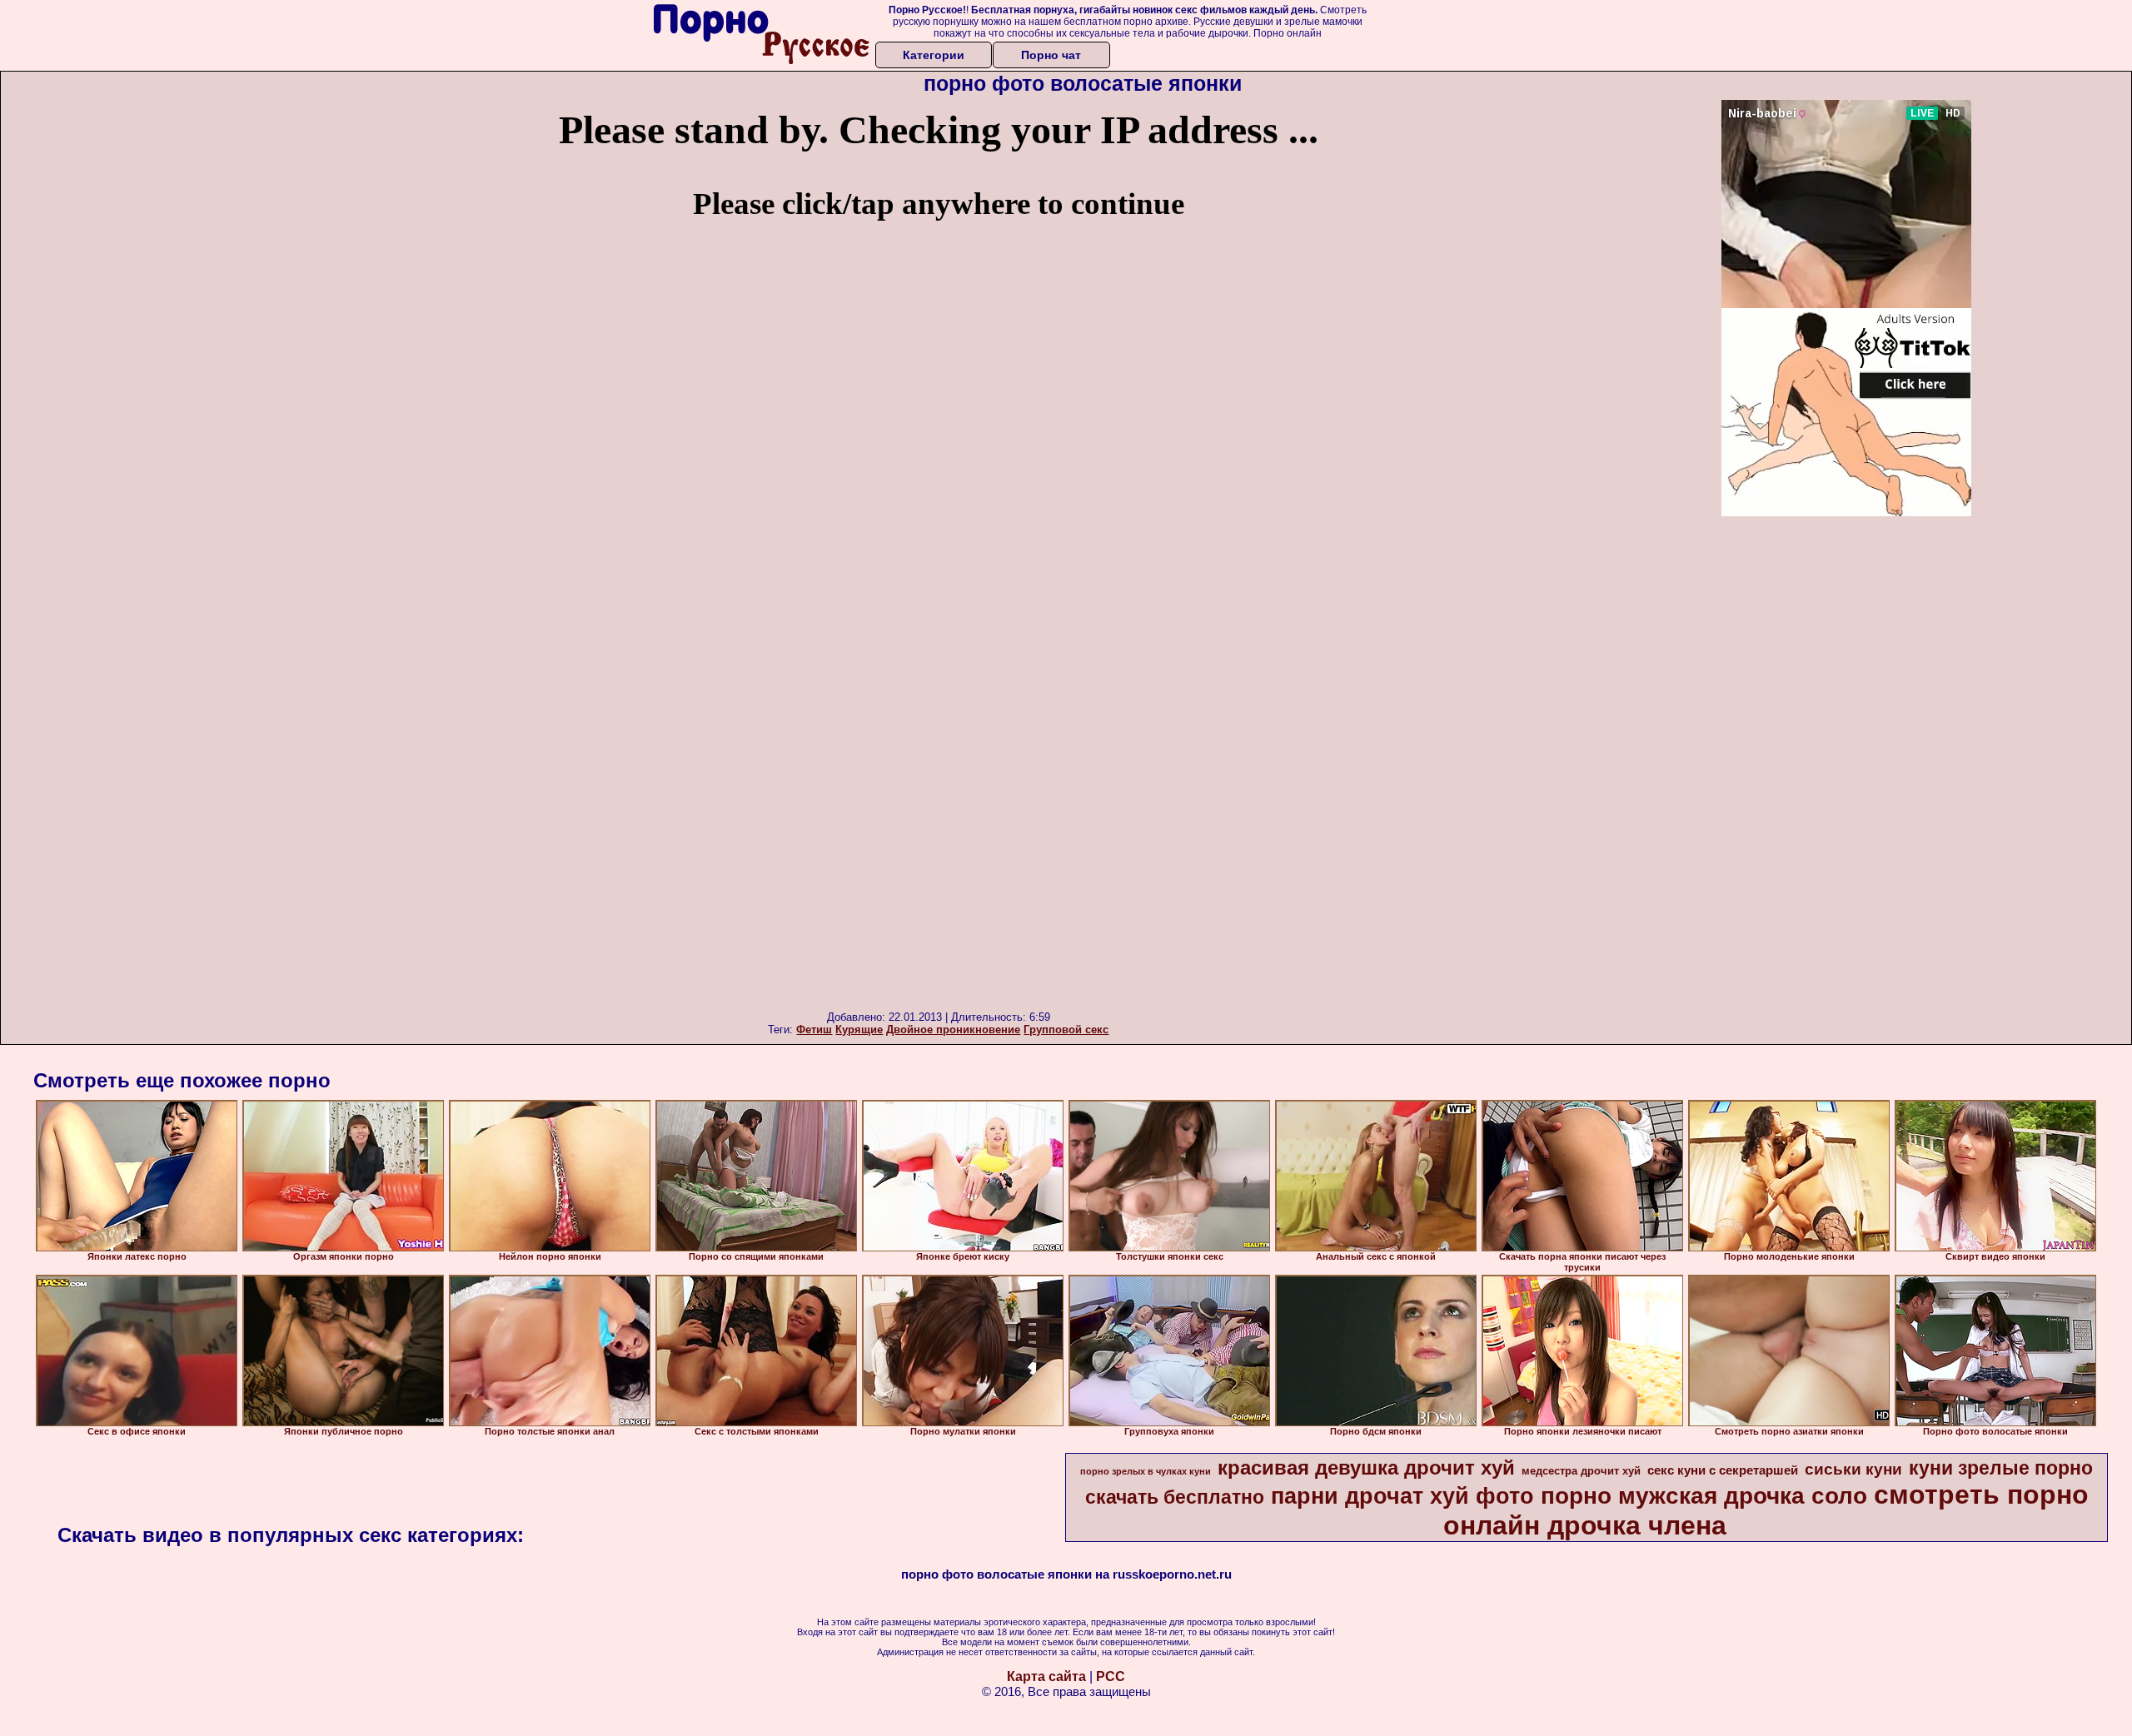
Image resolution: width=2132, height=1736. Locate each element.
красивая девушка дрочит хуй (1366, 1467)
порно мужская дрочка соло (1704, 1496)
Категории (934, 55)
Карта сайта (1046, 1676)
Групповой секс (1066, 1030)
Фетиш (814, 1030)
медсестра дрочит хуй (1581, 1471)
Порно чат (1051, 55)
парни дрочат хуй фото (1402, 1496)
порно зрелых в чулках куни (1146, 1471)
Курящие (859, 1030)
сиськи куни (1853, 1469)
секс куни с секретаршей (1723, 1470)
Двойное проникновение (953, 1030)
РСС (1111, 1676)
